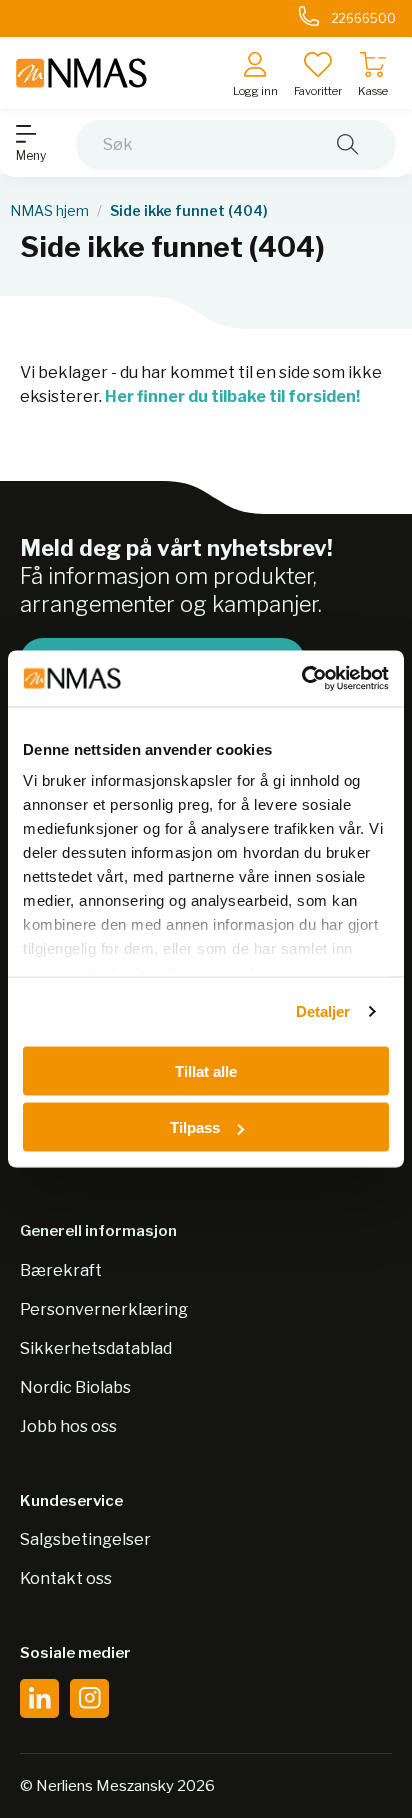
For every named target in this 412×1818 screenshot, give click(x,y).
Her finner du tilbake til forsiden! (232, 396)
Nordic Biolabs (75, 1387)
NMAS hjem (49, 211)
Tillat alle (206, 1070)
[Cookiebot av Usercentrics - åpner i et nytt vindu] (301, 679)
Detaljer (323, 1011)
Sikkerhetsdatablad (96, 1348)
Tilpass (195, 1127)
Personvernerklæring (104, 1309)
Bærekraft (61, 1270)
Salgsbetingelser (85, 1539)
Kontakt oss (66, 1578)
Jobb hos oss (68, 1426)
